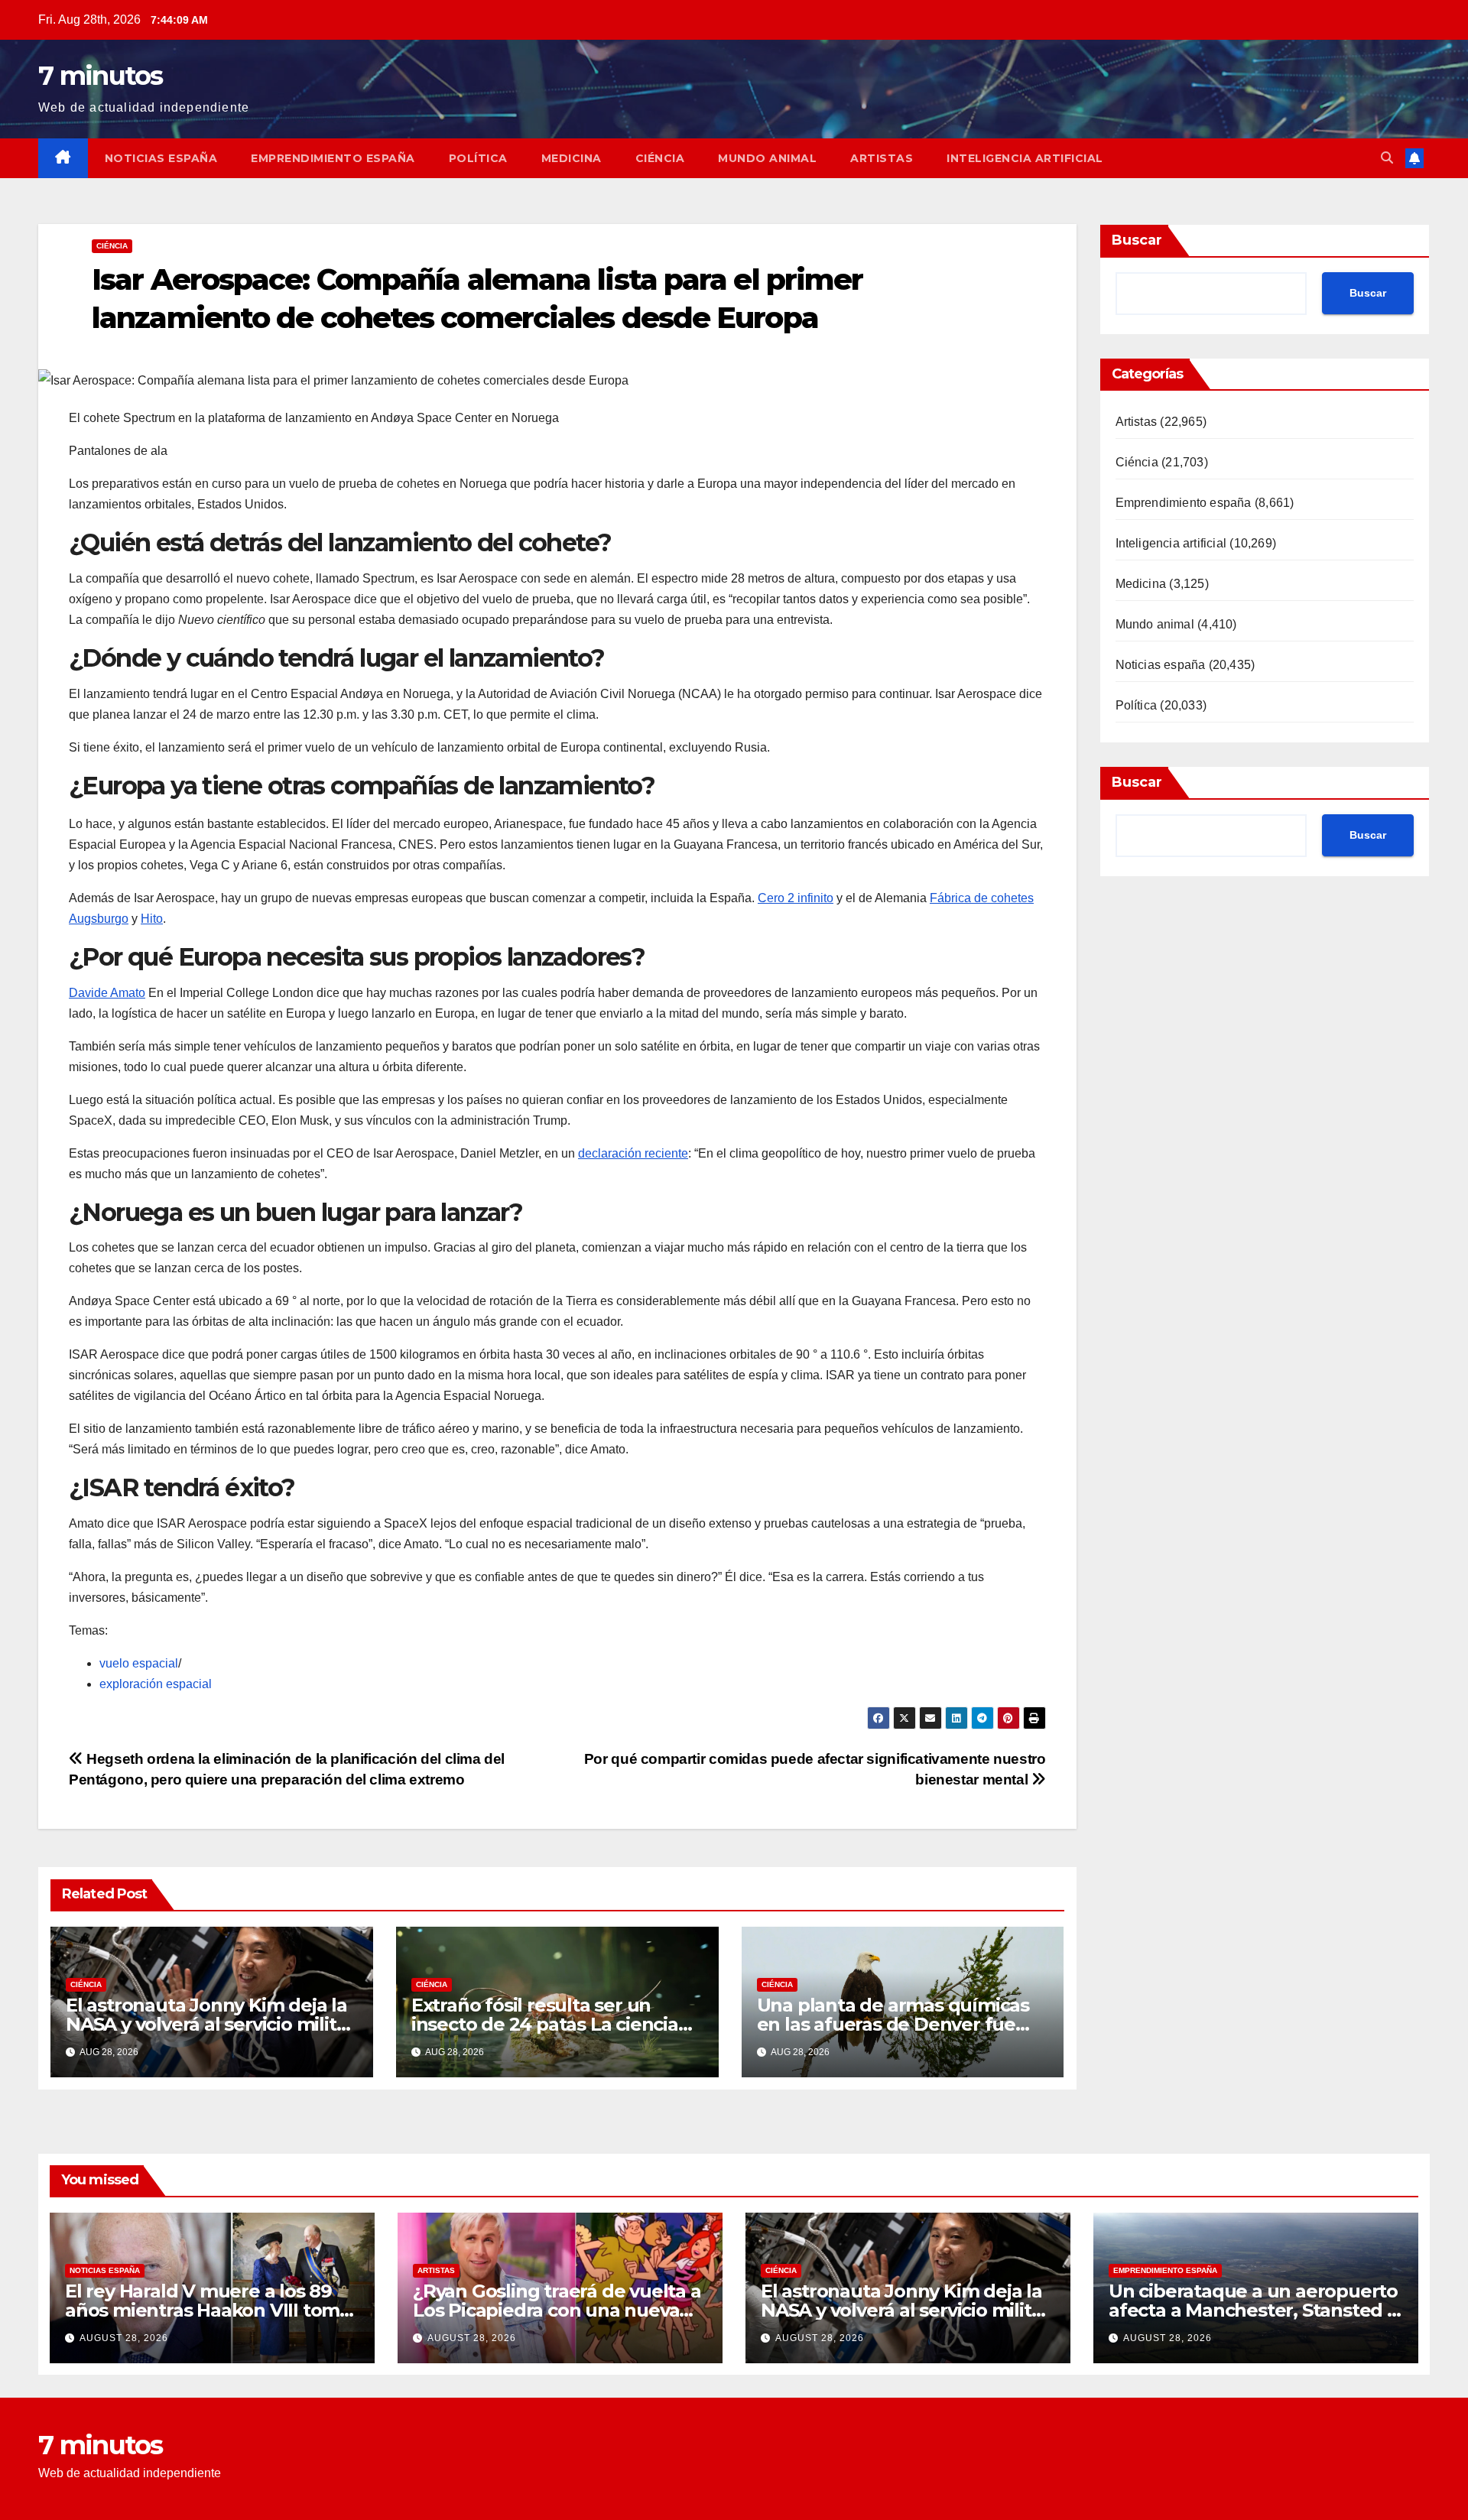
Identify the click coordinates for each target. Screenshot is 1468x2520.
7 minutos (101, 76)
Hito (152, 919)
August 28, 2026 (124, 2338)
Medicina (572, 158)
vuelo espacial (139, 1663)
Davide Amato (107, 993)
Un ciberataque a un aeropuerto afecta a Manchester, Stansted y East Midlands (1253, 2310)
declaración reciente (633, 1153)
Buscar (1137, 240)
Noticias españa (161, 158)
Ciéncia (660, 158)
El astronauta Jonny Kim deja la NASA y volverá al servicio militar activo (210, 2024)
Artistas (882, 158)
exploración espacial (156, 1684)
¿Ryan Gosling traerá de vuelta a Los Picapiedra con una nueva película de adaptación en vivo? (557, 2310)
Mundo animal (767, 158)
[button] (1387, 158)
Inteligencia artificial (1025, 158)
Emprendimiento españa (333, 158)
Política (478, 158)
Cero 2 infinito (796, 898)
